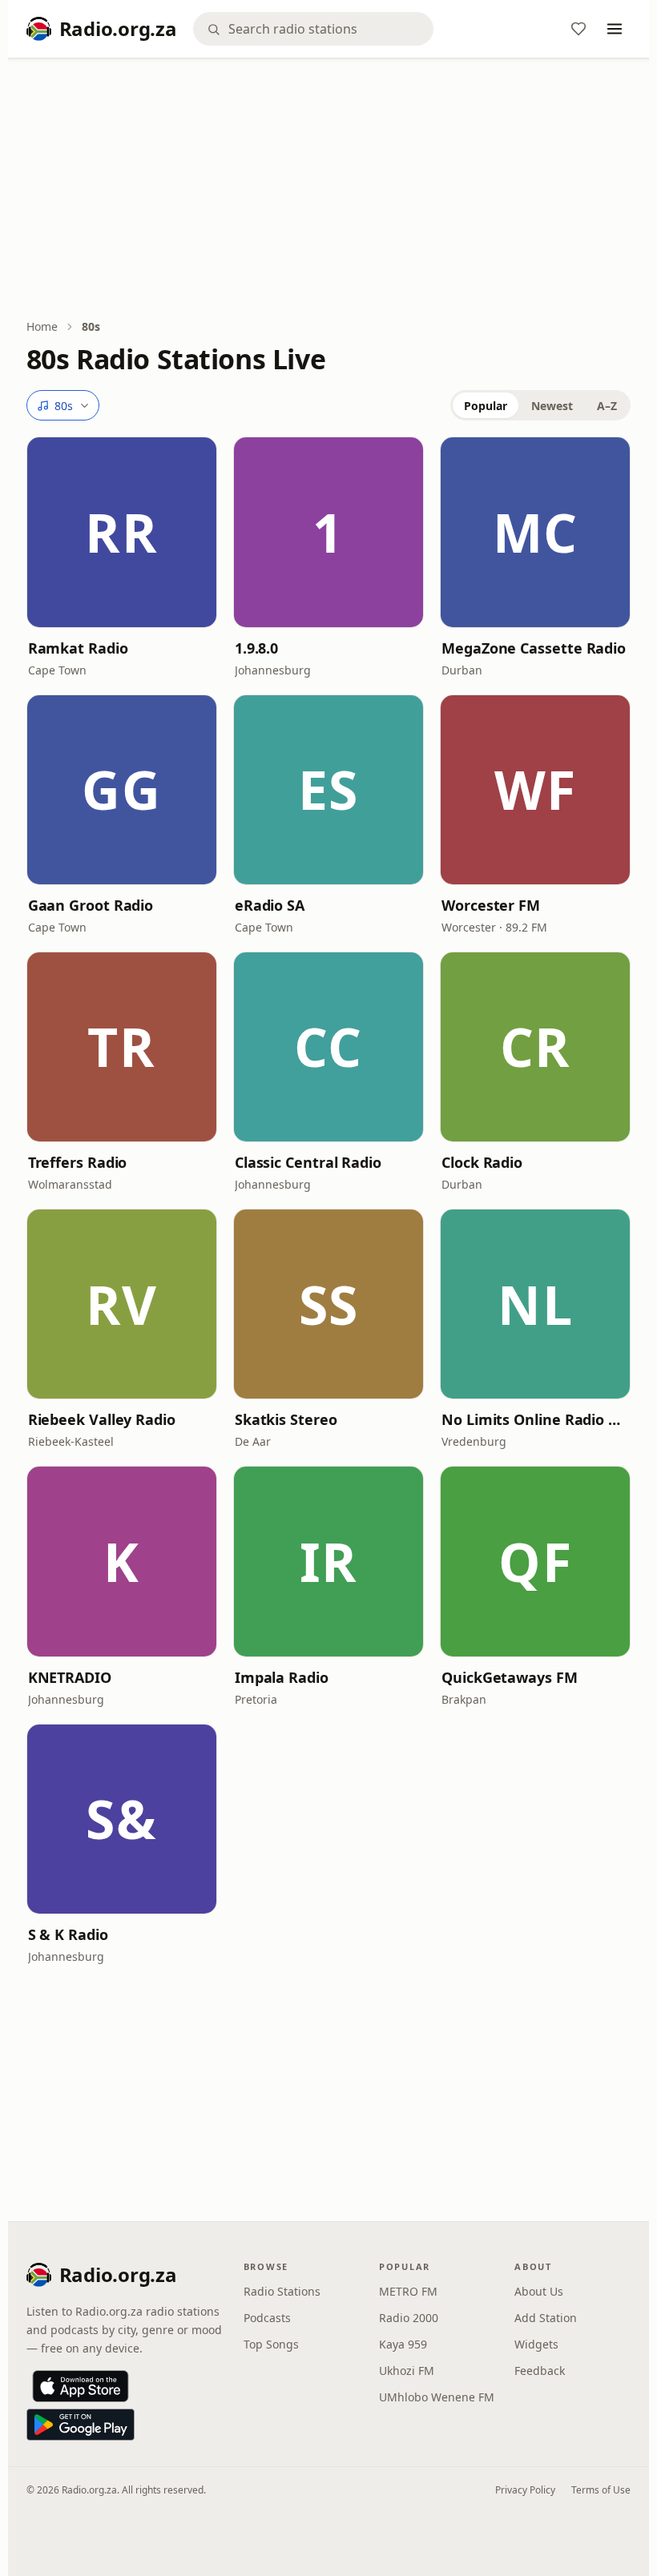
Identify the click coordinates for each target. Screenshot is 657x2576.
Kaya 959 (403, 2344)
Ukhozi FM (407, 2371)
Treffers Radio (78, 1162)
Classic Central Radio (308, 1162)
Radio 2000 (409, 2318)
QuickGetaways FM (510, 1677)
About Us (539, 2291)
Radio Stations (282, 2291)
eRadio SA (270, 905)
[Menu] (615, 29)
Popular (486, 406)
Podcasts (267, 2318)
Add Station (546, 2318)
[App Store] (81, 2386)
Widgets (536, 2344)
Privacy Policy (525, 2490)
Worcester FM (491, 905)
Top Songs (271, 2344)
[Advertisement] (329, 190)
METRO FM (408, 2291)
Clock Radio (482, 1162)
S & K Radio (68, 1934)
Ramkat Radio (78, 648)
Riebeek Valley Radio (102, 1419)
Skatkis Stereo (286, 1419)
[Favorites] (578, 29)
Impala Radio (282, 1677)
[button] (122, 532)
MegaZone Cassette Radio (534, 648)
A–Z (607, 406)
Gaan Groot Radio (91, 905)
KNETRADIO (70, 1677)
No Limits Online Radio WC (535, 1419)
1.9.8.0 (256, 648)
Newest (552, 406)
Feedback (540, 2371)
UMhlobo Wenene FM (437, 2397)
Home (42, 326)
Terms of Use (601, 2490)
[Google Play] (81, 2425)
